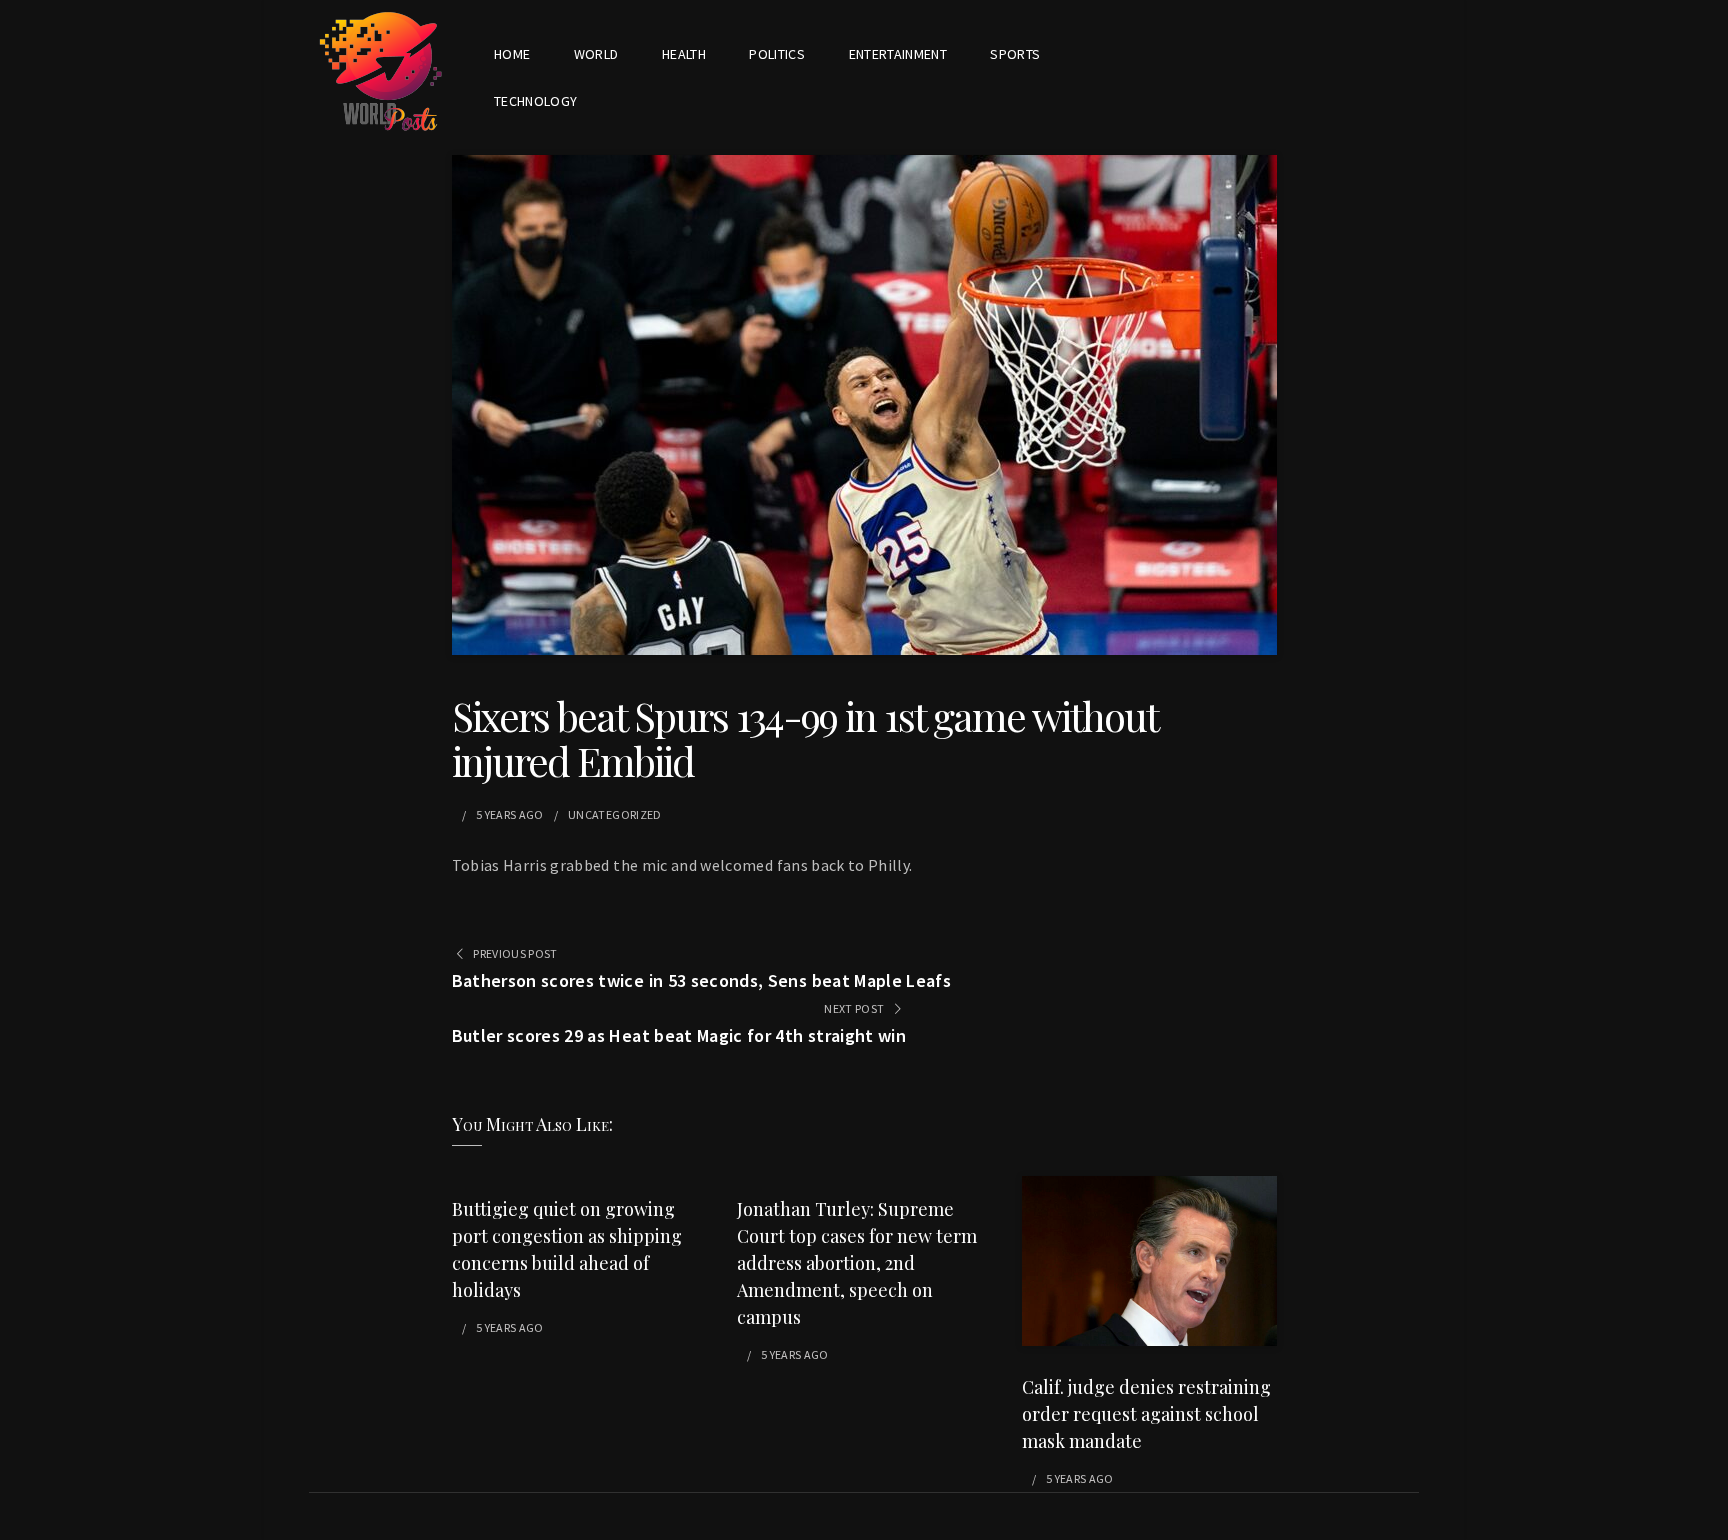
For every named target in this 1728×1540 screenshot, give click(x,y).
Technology (536, 101)
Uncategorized (615, 814)
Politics (777, 54)
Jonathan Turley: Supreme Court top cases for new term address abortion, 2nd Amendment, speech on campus (857, 1263)
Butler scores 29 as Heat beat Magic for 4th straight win (679, 1035)
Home (512, 54)
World (596, 54)
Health (684, 54)
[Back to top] (1708, 1520)
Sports (1015, 54)
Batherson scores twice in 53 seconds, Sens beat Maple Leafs (702, 980)
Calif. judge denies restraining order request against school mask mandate (1146, 1414)
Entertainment (898, 54)
